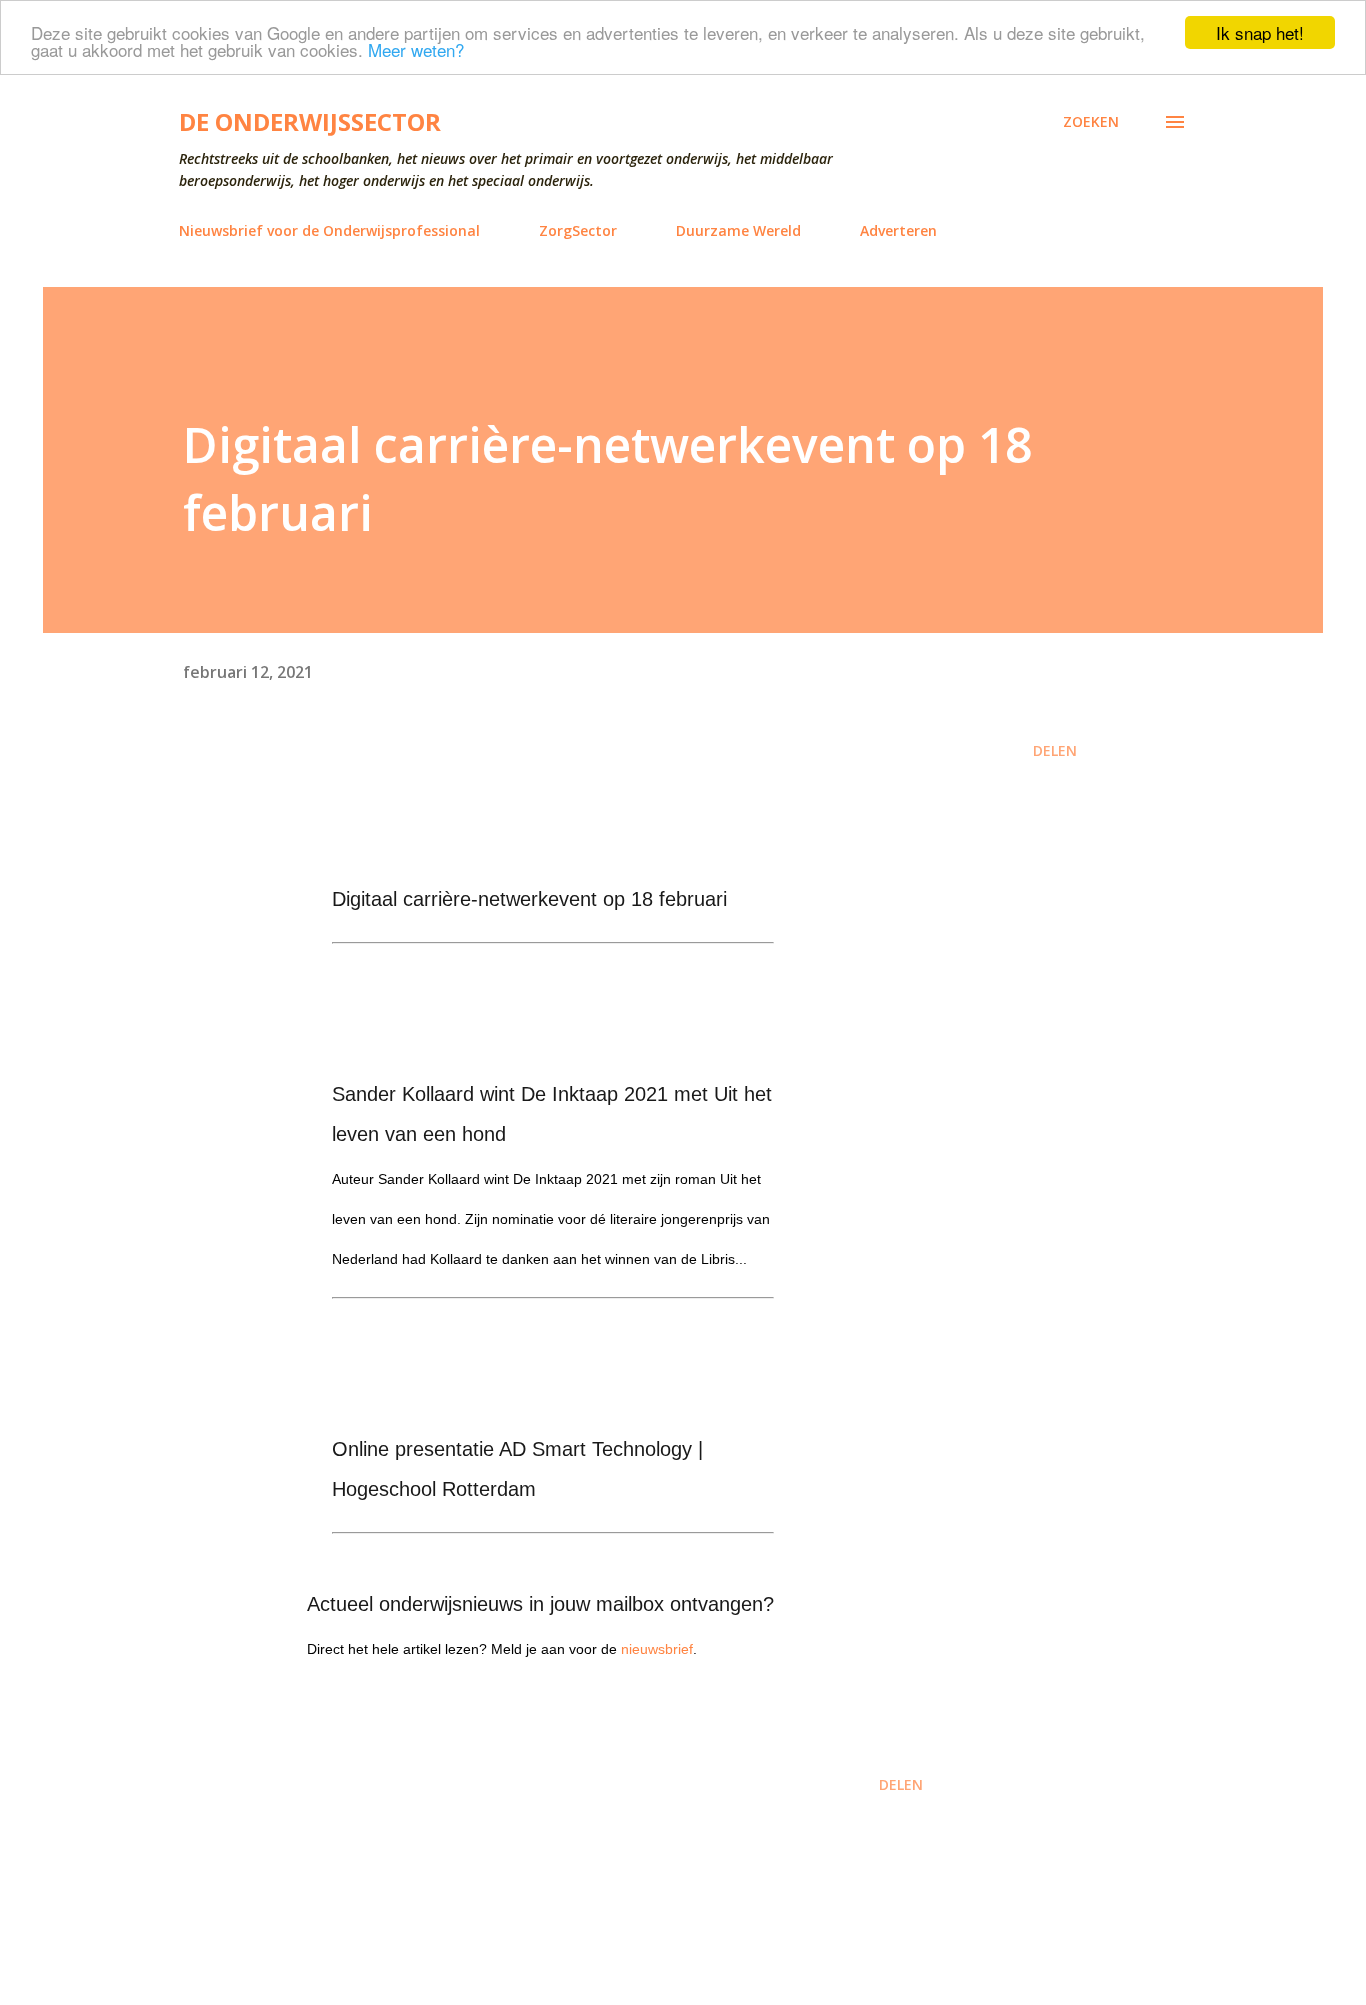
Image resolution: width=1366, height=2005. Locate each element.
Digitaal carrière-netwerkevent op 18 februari (529, 899)
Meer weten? (416, 50)
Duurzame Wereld (738, 230)
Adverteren (898, 230)
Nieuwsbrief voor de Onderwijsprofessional (329, 230)
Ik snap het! (1260, 32)
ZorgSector (578, 230)
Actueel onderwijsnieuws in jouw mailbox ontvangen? (540, 1604)
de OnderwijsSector (310, 121)
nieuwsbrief (657, 1649)
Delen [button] (1055, 750)
